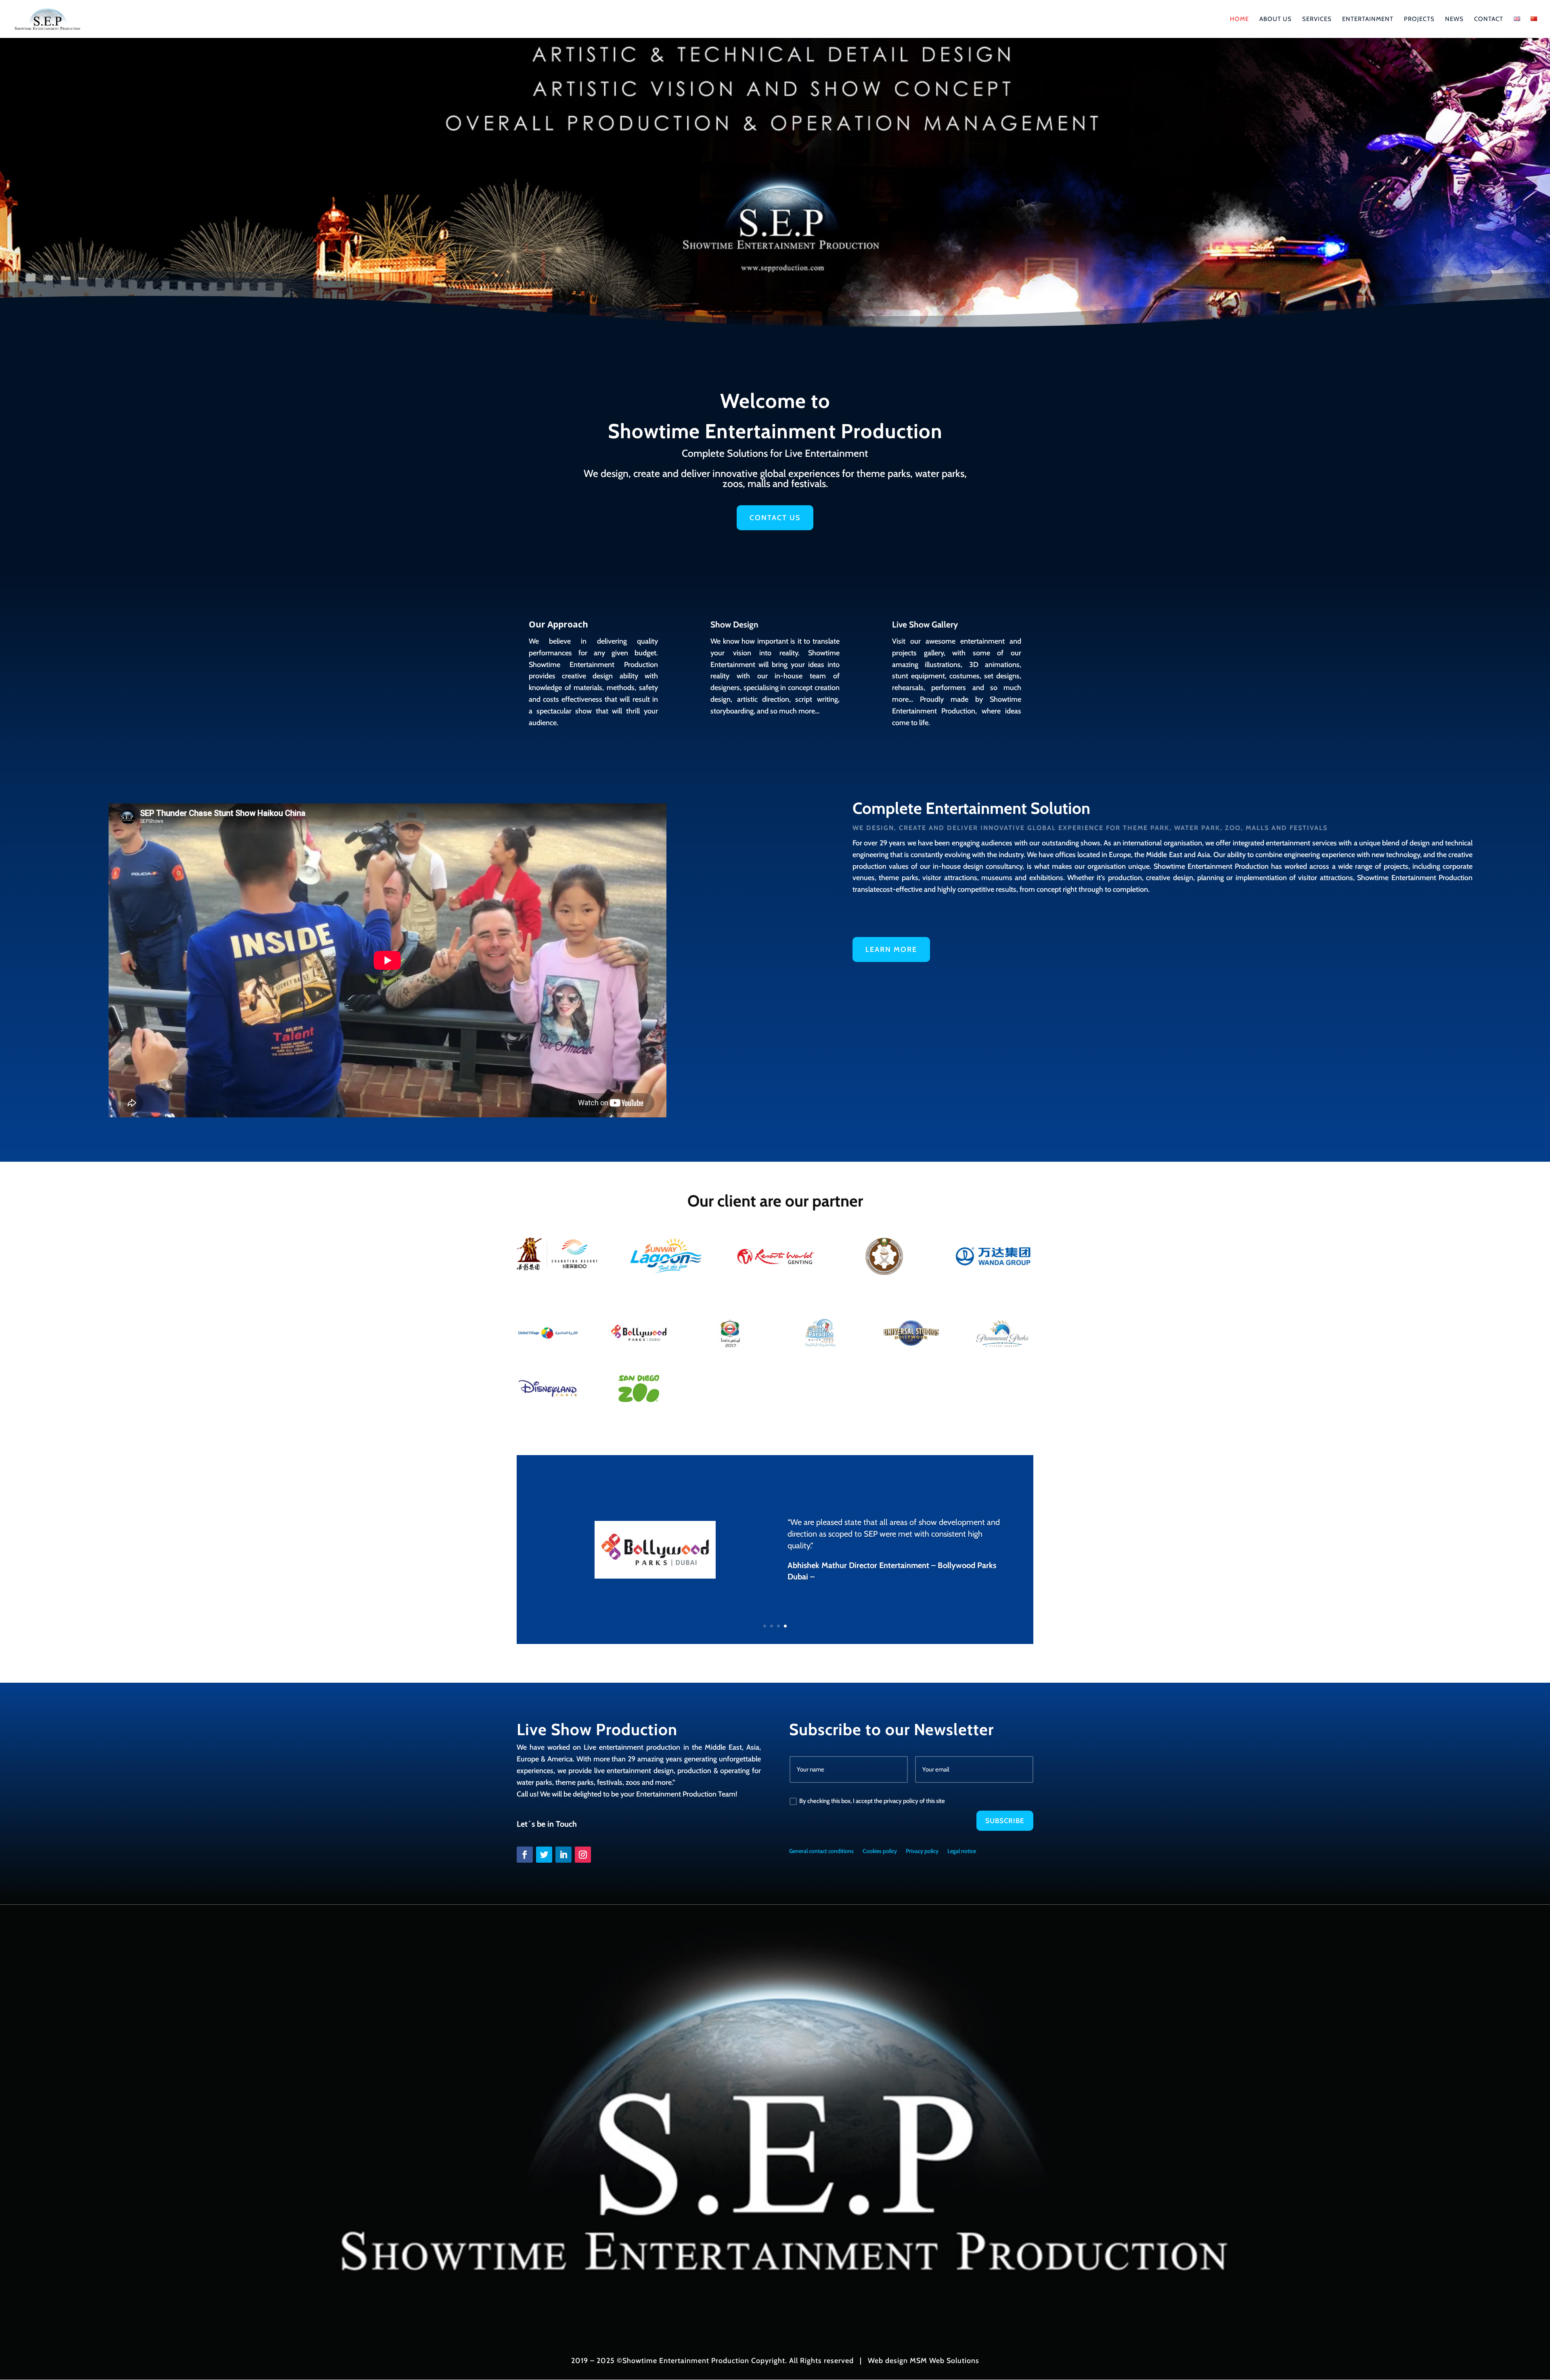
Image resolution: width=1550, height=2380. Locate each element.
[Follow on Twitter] (544, 1855)
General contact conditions (821, 1851)
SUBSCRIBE (1005, 1821)
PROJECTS (1419, 19)
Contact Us (775, 518)
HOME (1239, 19)
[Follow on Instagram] (583, 1855)
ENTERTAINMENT (1368, 19)
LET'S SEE (587, 194)
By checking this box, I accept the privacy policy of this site (872, 1801)
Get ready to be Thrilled (705, 151)
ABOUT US (1276, 19)
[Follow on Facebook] (525, 1855)
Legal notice (962, 1851)
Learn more (891, 949)
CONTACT (1489, 19)
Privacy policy (922, 1851)
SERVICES (1317, 19)
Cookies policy (880, 1851)
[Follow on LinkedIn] (563, 1855)
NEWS (1454, 19)
